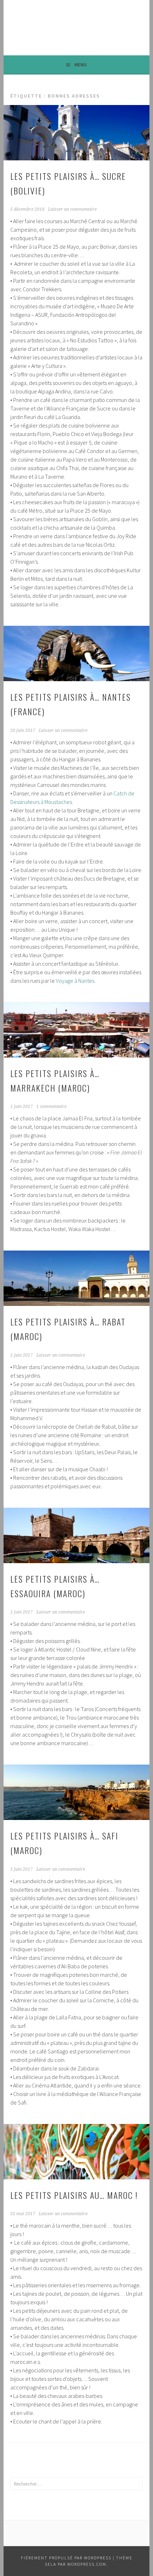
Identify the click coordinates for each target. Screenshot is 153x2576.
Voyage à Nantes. (76, 981)
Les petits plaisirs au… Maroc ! (74, 2195)
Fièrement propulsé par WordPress (66, 2558)
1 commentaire (51, 1107)
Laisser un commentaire (72, 209)
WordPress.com (87, 2564)
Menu (81, 65)
